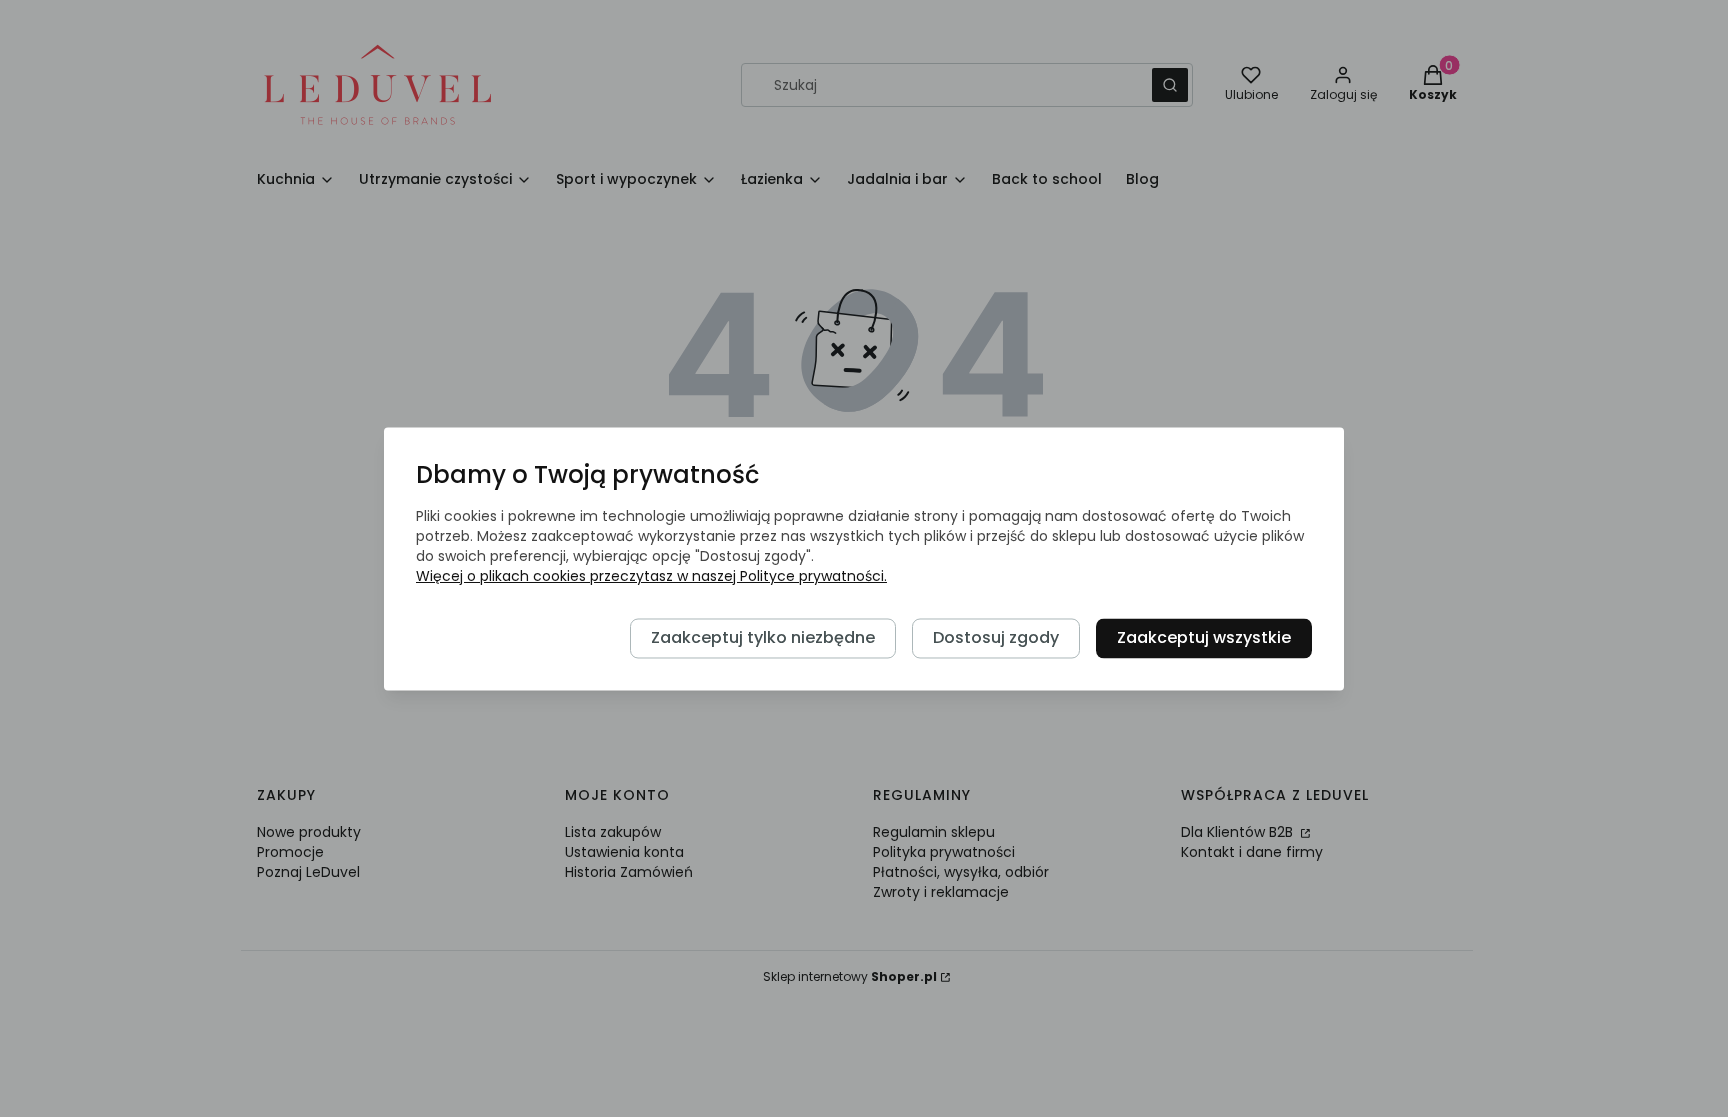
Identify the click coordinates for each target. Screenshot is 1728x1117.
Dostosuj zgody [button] (996, 637)
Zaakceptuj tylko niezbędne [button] (763, 637)
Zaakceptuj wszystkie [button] (1204, 637)
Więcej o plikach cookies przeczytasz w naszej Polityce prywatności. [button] (651, 576)
